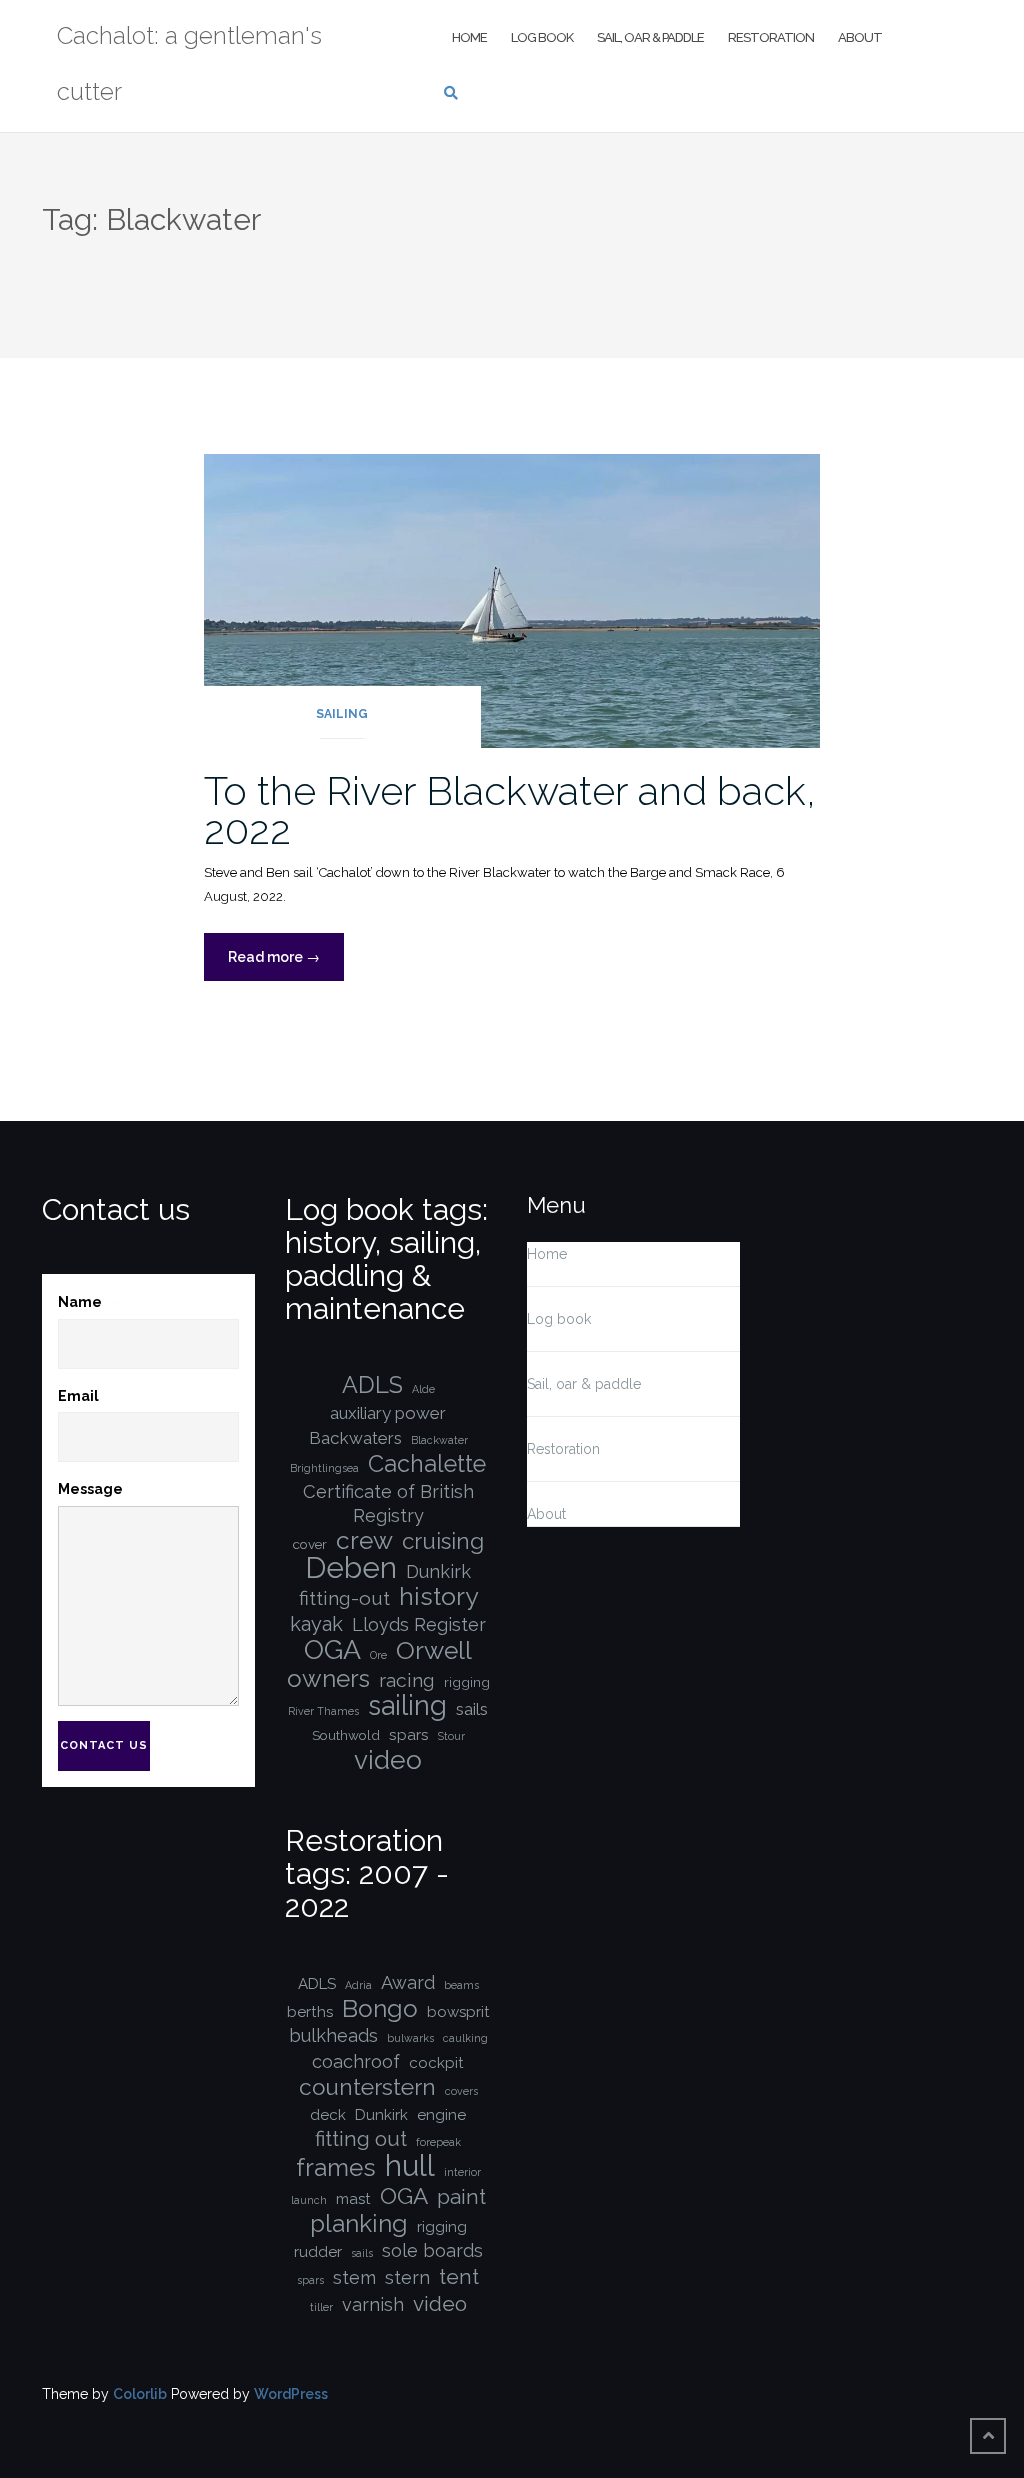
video (388, 1760)
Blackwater (439, 1440)
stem (354, 2277)
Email (106, 1396)
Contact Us (104, 1745)
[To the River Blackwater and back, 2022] (512, 600)
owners (328, 1679)
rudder (318, 2252)
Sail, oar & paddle (650, 37)
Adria (358, 1985)
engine (441, 2115)
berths (310, 2012)
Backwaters (355, 1438)
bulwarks (410, 2038)
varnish (373, 2304)
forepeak (438, 2142)
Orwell (434, 1651)
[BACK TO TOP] (988, 2436)
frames (336, 2168)
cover (310, 1544)
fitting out (361, 2139)
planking (359, 2224)
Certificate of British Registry (388, 1503)
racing (407, 1680)
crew (364, 1541)
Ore (378, 1655)
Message (118, 1489)
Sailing (342, 714)
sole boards (432, 2250)
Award (408, 1982)
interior (462, 2172)
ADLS (372, 1385)
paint (461, 2197)
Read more (286, 964)
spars (409, 1735)
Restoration (771, 37)
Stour (451, 1736)
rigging (467, 1682)
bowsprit (458, 2012)
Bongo (380, 2009)
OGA (332, 1650)
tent (459, 2277)
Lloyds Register (419, 1624)
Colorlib (140, 2394)
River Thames (323, 1711)
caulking (465, 2038)
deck (328, 2115)
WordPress (291, 2394)
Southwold (346, 1735)
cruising (443, 1541)
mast (353, 2199)
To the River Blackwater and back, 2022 (510, 810)
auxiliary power (388, 1413)
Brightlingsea (324, 1468)
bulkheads (333, 2035)
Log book (542, 37)
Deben (351, 1568)
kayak (316, 1624)
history (438, 1597)
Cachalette (427, 1464)
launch (309, 2200)
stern (407, 2277)
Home (469, 37)
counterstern (367, 2087)
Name (107, 1302)
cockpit (436, 2063)
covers (461, 2091)
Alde (423, 1389)
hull (410, 2166)
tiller (321, 2307)
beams (461, 1985)
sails (472, 1709)
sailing (407, 1706)
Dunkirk (438, 1571)
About (860, 37)
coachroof (356, 2061)
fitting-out (344, 1598)
